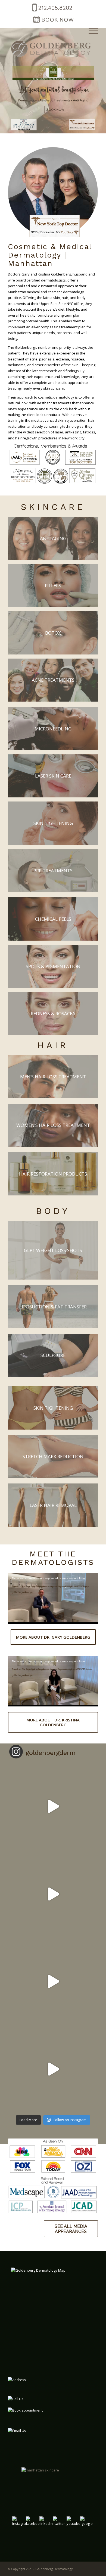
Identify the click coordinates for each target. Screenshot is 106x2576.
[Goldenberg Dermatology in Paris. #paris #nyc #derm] (53, 1806)
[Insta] (19, 2526)
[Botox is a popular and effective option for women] (53, 2069)
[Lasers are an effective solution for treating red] (53, 1894)
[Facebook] (33, 2526)
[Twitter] (60, 2526)
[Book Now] (53, 24)
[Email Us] (40, 2431)
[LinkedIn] (46, 2526)
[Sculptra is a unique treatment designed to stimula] (53, 1981)
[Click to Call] (52, 12)
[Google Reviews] (87, 2526)
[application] (53, 1598)
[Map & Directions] (53, 2305)
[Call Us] (35, 2401)
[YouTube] (73, 2526)
